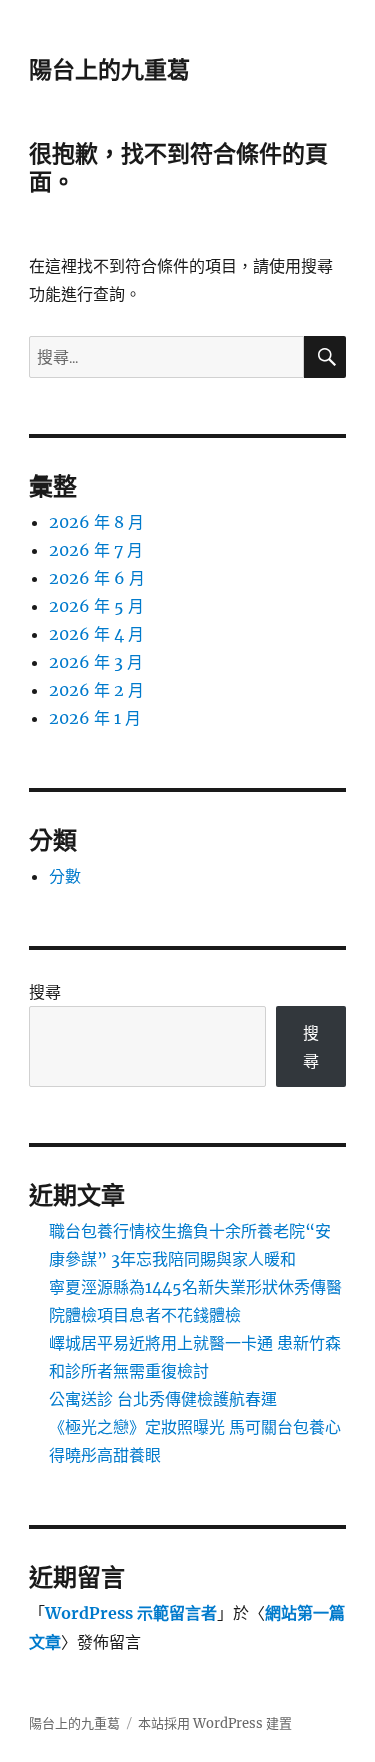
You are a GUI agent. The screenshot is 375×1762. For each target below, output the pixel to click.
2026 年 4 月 (96, 634)
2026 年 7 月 (96, 550)
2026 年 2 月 (96, 690)
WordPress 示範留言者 (131, 1613)
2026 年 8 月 (96, 522)
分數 (65, 876)
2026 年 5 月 (96, 606)
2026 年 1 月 (95, 718)
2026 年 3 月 (96, 662)
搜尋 (45, 992)
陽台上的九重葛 (109, 70)
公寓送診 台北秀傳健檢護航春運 (163, 1399)
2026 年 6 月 (97, 578)
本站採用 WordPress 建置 (215, 1723)
